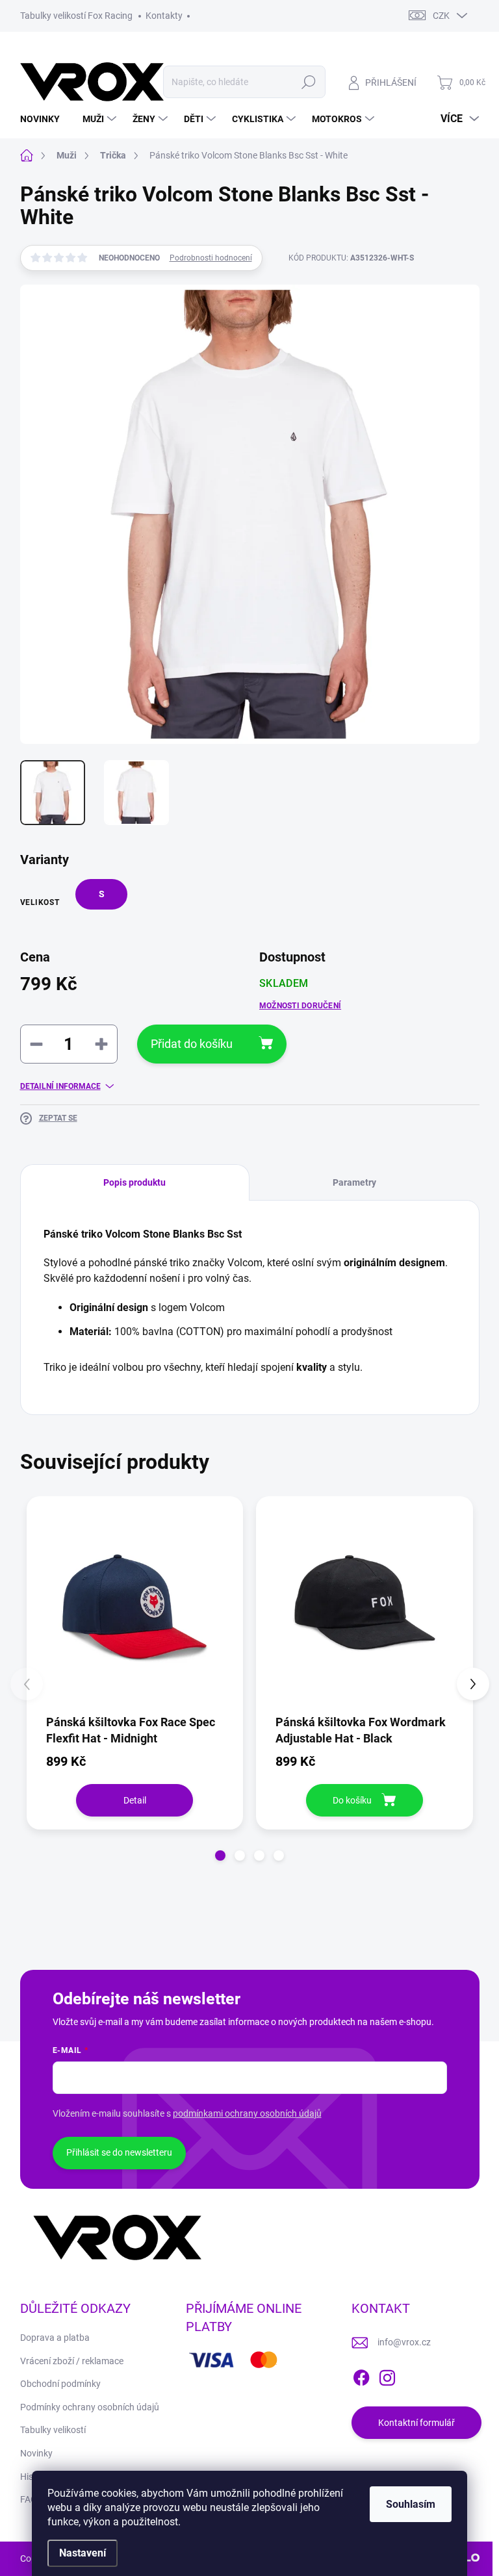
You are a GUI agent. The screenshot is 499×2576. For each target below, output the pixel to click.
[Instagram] (387, 2375)
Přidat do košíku (192, 1044)
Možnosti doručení (300, 1006)
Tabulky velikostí (53, 2430)
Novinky (36, 2453)
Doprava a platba (55, 2338)
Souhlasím (411, 2504)
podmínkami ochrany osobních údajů (247, 2113)
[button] (220, 1855)
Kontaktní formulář (416, 2423)
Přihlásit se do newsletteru (119, 2152)
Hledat (308, 82)
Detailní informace (60, 1086)
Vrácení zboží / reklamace (72, 2361)
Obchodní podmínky (60, 2384)
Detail (135, 1800)
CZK (441, 16)
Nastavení (83, 2553)
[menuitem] (45, 119)
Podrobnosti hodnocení (211, 258)
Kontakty (164, 16)
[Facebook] (361, 2375)
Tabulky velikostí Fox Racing (76, 16)
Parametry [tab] (354, 1182)
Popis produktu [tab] (134, 1182)
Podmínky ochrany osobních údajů (90, 2407)
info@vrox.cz (404, 2342)
